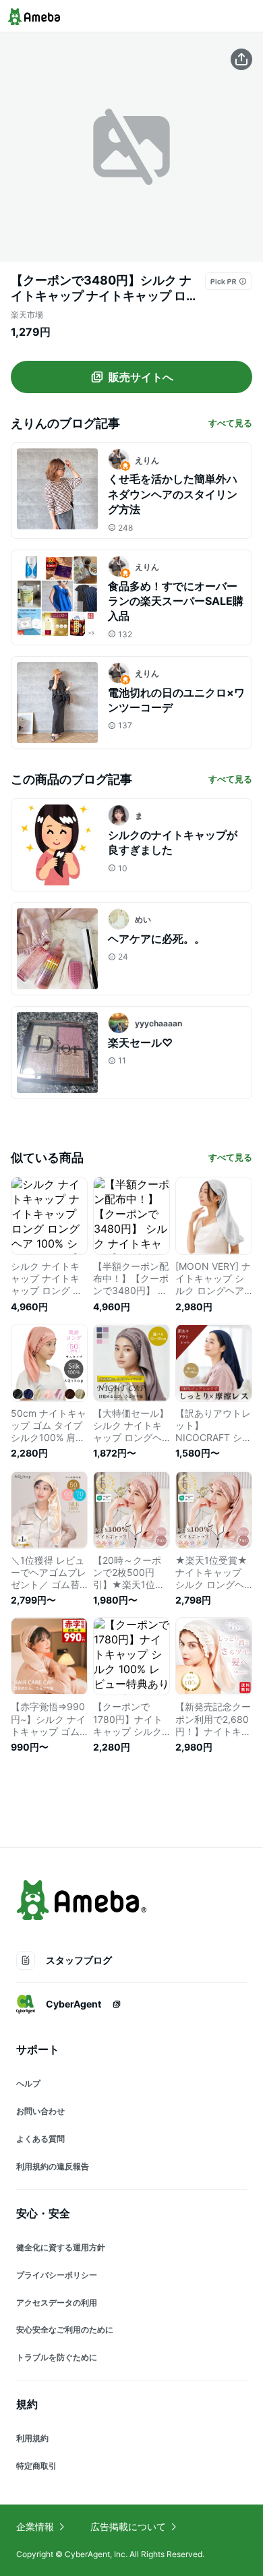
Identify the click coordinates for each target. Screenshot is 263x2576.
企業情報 (35, 2526)
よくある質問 (40, 2139)
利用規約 (32, 2438)
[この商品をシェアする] (241, 59)
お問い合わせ (40, 2111)
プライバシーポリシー (57, 2275)
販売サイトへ (141, 377)
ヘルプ (28, 2083)
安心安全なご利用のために (65, 2330)
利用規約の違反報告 (53, 2166)
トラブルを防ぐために (57, 2357)
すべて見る (230, 423)
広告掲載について (128, 2526)
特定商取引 (36, 2466)
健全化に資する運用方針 (61, 2247)
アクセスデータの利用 (57, 2303)
